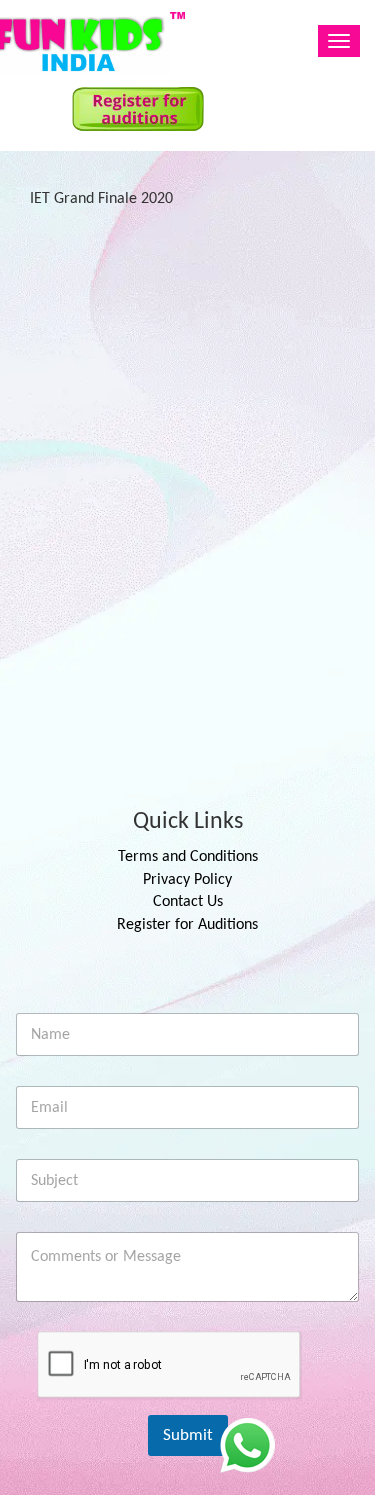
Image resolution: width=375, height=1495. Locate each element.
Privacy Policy (187, 880)
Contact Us (188, 902)
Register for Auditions (187, 925)
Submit (188, 1435)
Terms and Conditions (188, 857)
